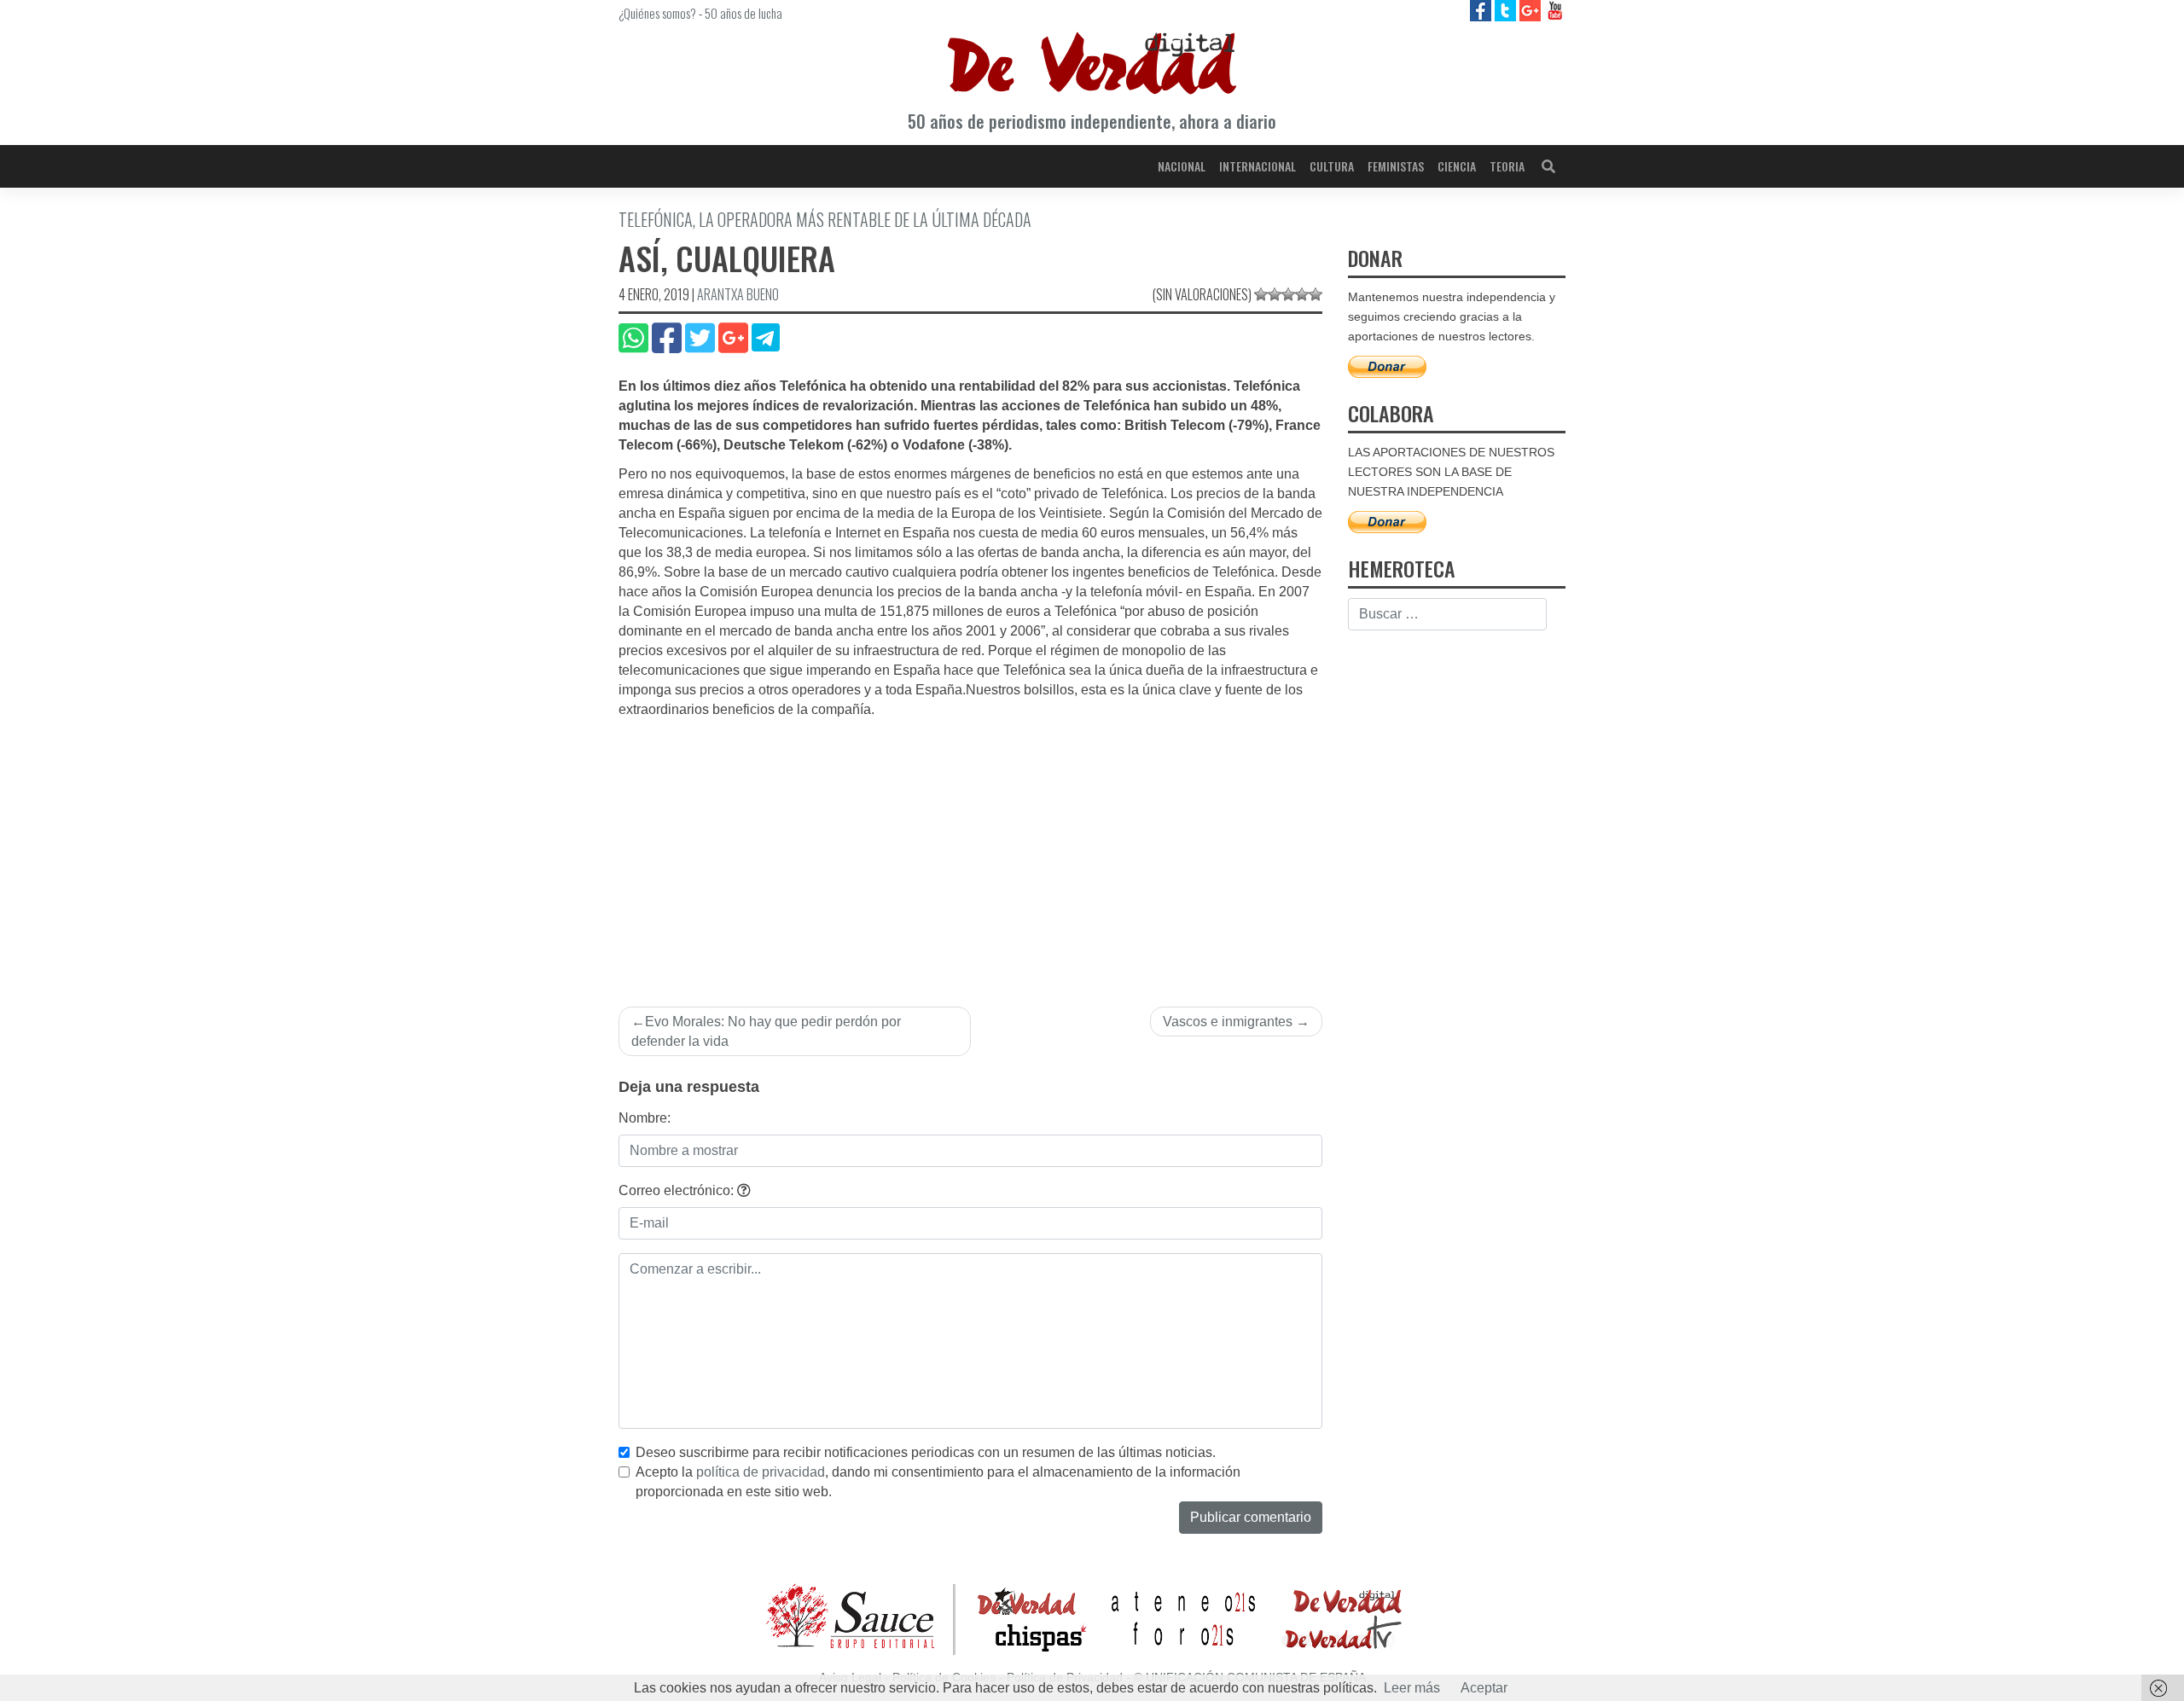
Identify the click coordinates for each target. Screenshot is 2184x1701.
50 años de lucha (743, 13)
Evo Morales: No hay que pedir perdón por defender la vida (766, 1031)
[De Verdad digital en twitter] (1507, 10)
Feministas (1396, 166)
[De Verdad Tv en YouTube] (1555, 10)
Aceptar (1484, 1688)
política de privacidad (761, 1472)
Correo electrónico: (678, 1190)
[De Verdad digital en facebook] (1482, 10)
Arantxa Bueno (738, 294)
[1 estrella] (1261, 294)
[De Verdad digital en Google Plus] (1532, 10)
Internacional (1258, 166)
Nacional (1182, 166)
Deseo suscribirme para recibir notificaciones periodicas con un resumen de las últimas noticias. (926, 1452)
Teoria (1507, 166)
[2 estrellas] (1275, 294)
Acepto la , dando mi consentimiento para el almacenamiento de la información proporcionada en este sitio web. (938, 1482)
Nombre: (645, 1118)
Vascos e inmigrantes (1228, 1022)
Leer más (1412, 1688)
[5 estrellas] (1316, 294)
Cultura (1332, 166)
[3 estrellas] (1288, 294)
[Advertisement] (970, 848)
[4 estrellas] (1302, 294)
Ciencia (1457, 166)
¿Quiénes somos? (657, 13)
